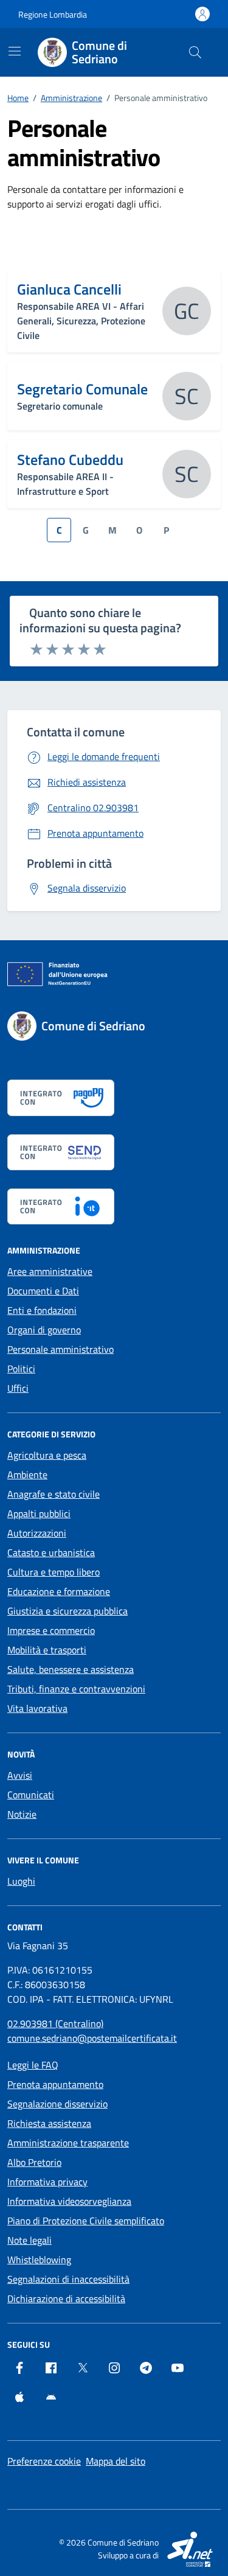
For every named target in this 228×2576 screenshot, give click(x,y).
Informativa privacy (47, 2182)
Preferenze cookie (44, 2461)
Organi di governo (44, 1330)
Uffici (18, 1388)
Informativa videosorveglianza (69, 2201)
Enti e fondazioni (42, 1310)
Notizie (22, 1814)
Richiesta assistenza (49, 2123)
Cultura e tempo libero (54, 1572)
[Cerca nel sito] (195, 52)
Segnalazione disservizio (57, 2104)
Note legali (29, 2240)
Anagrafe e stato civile (54, 1494)
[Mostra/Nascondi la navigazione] (15, 51)
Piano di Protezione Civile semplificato (86, 2221)
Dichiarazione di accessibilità (66, 2299)
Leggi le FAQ (33, 2065)
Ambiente (27, 1475)
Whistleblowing (39, 2260)
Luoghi (21, 1881)
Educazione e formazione (59, 1591)
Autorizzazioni (37, 1533)
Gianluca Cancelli (69, 289)
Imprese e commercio (51, 1630)
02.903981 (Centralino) (55, 2023)
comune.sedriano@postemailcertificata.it (92, 2038)
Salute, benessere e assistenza (71, 1669)
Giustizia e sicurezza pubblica (67, 1611)
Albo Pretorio (34, 2162)
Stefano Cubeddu (70, 459)
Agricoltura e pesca (47, 1455)
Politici (21, 1369)
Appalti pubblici (39, 1513)
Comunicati (31, 1795)
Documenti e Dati (43, 1291)
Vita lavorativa (37, 1708)
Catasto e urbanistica (51, 1552)
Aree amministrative (50, 1271)
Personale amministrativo (60, 1349)
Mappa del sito (116, 2461)
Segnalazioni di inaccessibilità (68, 2279)
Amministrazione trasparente (68, 2143)
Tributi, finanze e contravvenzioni (76, 1689)
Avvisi (20, 1775)
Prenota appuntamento (55, 2084)
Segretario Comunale (82, 389)
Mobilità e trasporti (47, 1650)
